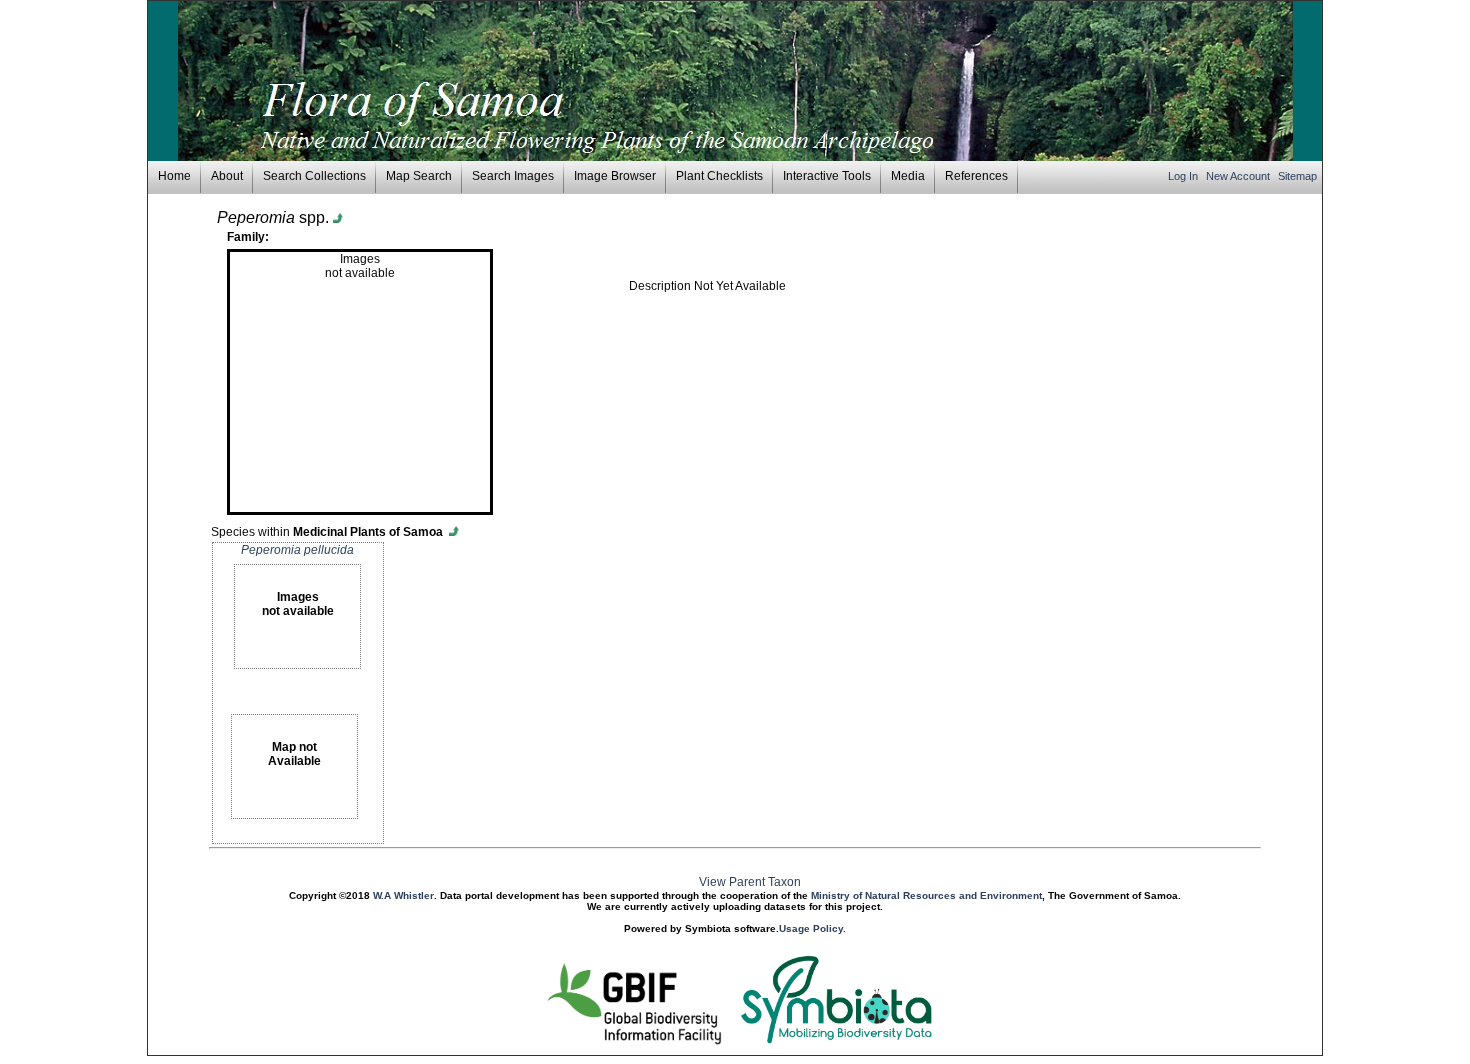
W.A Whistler (403, 895)
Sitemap (1297, 176)
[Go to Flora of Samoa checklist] (454, 532)
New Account (1239, 176)
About (227, 176)
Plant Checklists (719, 176)
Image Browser (615, 176)
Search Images (513, 176)
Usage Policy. (812, 928)
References (976, 176)
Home (174, 176)
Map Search (419, 176)
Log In (1184, 176)
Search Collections (314, 176)
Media (908, 176)
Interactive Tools (827, 176)
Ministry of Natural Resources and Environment (926, 895)
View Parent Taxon (750, 882)
